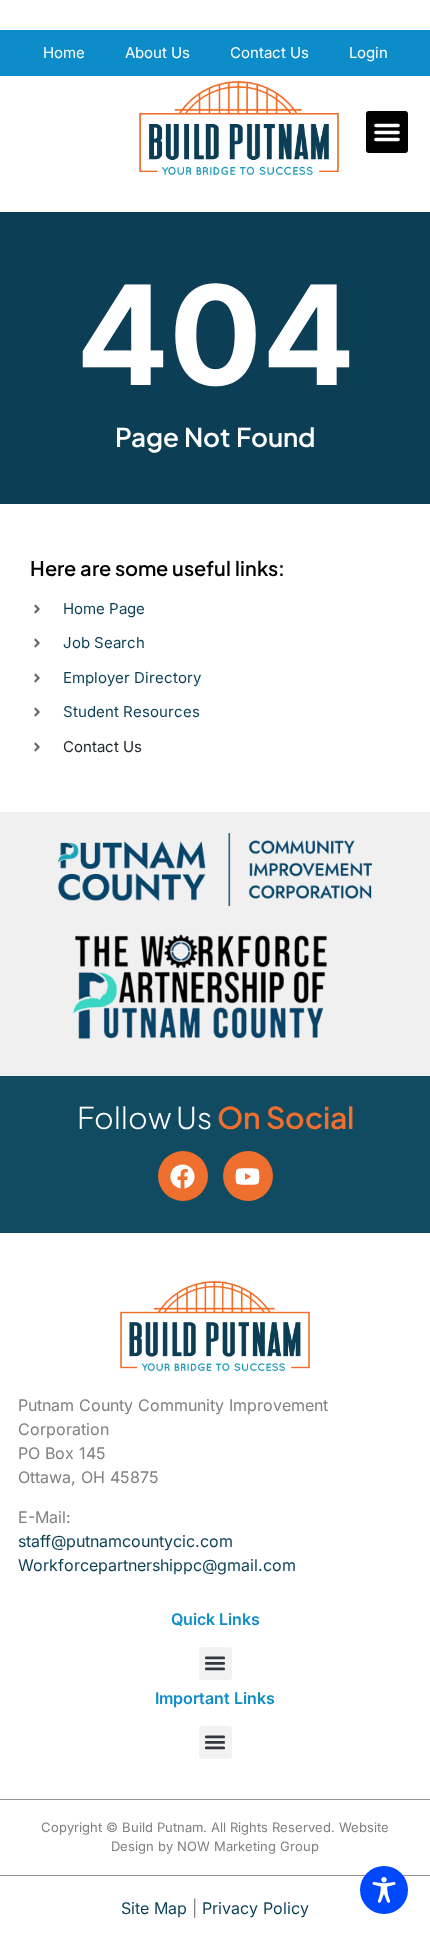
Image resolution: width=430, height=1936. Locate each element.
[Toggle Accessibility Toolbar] (384, 1890)
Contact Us (269, 52)
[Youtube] (248, 1176)
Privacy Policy (255, 1908)
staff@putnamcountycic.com (125, 1541)
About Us (157, 52)
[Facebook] (183, 1176)
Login (368, 52)
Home (64, 52)
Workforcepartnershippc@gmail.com (157, 1565)
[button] (387, 132)
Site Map (154, 1908)
